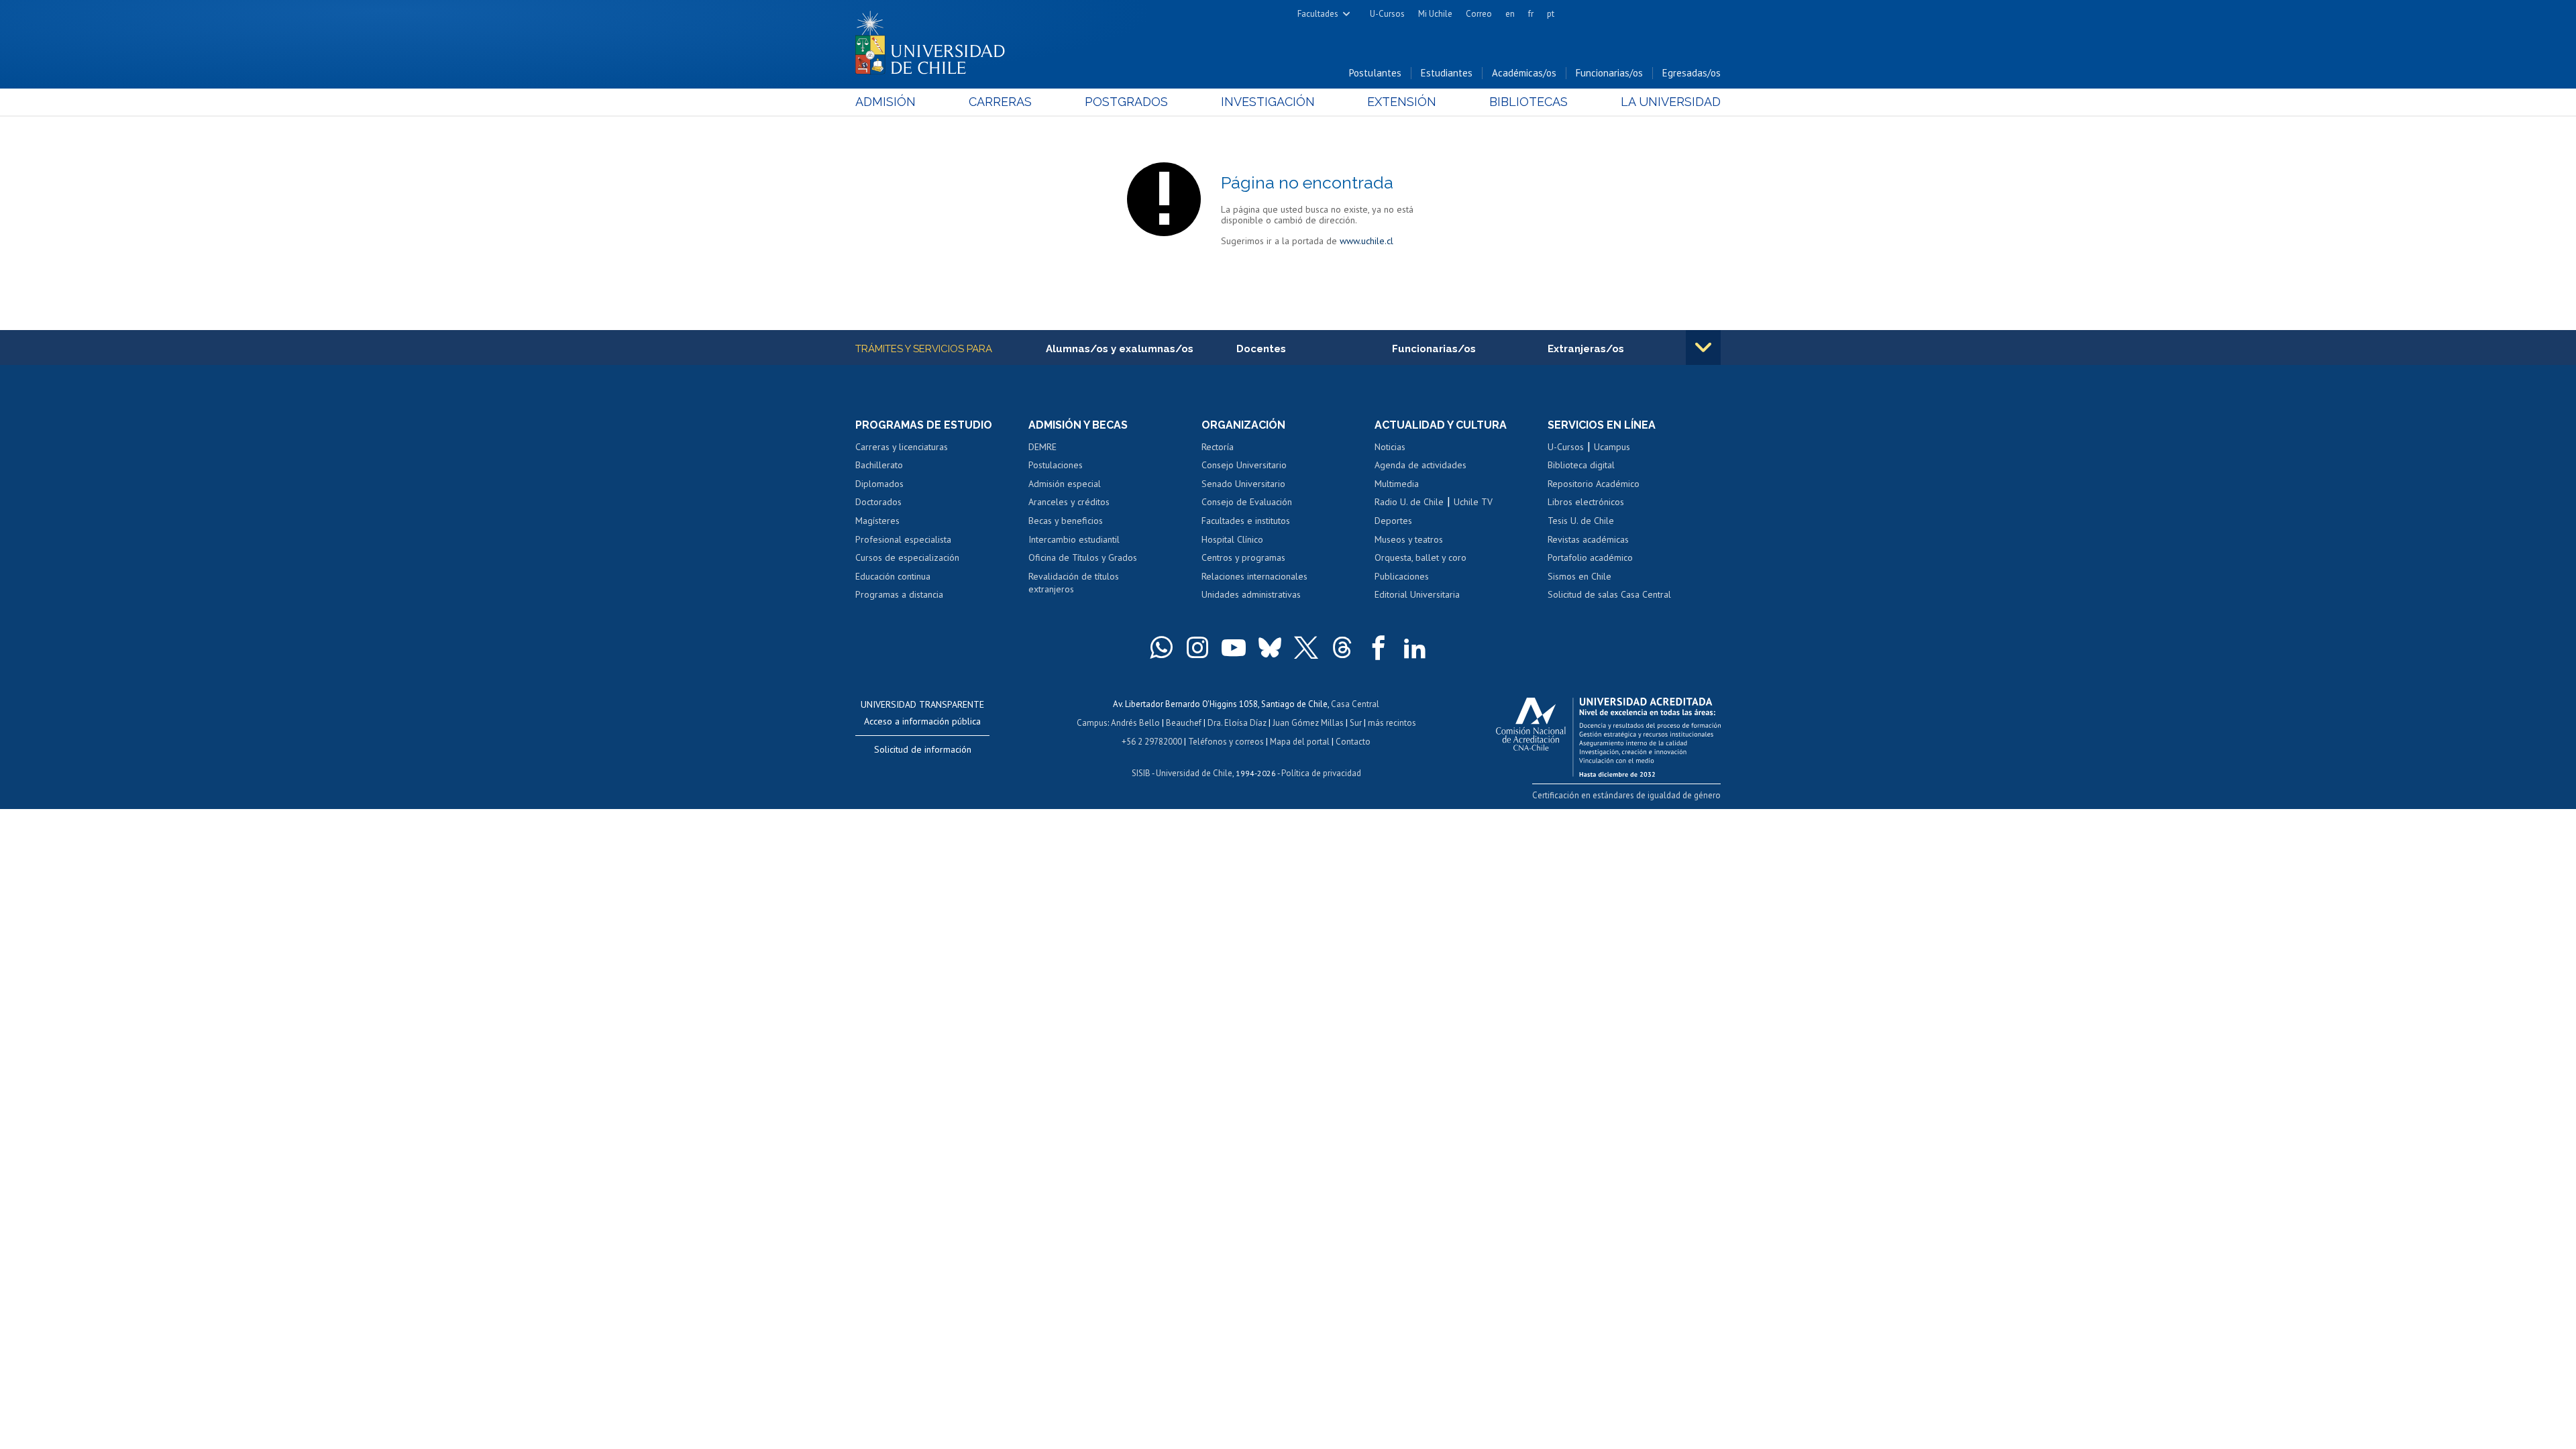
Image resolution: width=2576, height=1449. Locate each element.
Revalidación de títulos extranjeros (1074, 583)
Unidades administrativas (1251, 594)
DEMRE (1042, 447)
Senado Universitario (1243, 484)
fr (1531, 14)
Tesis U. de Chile (1581, 521)
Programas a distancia (899, 594)
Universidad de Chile (1194, 773)
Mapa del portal (1300, 742)
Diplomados (879, 484)
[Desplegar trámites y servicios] (1703, 347)
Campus (1092, 723)
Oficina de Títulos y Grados (1083, 557)
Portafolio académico (1590, 557)
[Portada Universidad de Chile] (935, 40)
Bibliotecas (1528, 102)
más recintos (1392, 723)
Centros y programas (1243, 557)
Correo (1479, 14)
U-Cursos (1387, 14)
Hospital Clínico (1232, 539)
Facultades (1318, 14)
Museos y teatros (1409, 539)
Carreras (1000, 102)
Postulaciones (1056, 465)
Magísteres (877, 521)
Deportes (1393, 521)
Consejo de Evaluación (1247, 502)
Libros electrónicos (1586, 502)
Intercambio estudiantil (1074, 539)
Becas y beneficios (1066, 521)
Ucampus (1612, 447)
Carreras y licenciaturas (902, 447)
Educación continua (893, 576)
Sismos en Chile (1579, 576)
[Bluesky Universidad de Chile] (1270, 647)
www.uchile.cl (1366, 241)
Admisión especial (1065, 484)
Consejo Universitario (1244, 465)
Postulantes (1375, 73)
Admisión (885, 102)
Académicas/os (1524, 73)
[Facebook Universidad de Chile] (1379, 647)
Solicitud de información (923, 749)
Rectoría (1218, 447)
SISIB (1141, 773)
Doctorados (878, 502)
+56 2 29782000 (1152, 742)
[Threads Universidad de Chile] (1342, 647)
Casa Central (1355, 704)
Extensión (1402, 102)
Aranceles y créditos (1069, 502)
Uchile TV (1473, 502)
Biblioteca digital (1581, 465)
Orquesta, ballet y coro (1420, 557)
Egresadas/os (1692, 73)
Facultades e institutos (1246, 521)
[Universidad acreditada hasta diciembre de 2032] (1608, 734)
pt (1551, 14)
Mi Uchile (1435, 14)
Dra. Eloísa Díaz (1237, 723)
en (1510, 14)
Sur (1356, 723)
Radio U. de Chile (1409, 502)
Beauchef (1184, 723)
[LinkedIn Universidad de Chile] (1415, 647)
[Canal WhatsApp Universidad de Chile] (1161, 647)
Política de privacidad (1321, 773)
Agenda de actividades (1420, 465)
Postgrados (1126, 102)
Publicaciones (1402, 576)
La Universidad (1671, 102)
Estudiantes (1447, 73)
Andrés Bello (1135, 723)
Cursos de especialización (907, 557)
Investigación (1268, 102)
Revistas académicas (1588, 539)
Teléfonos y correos (1226, 742)
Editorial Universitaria (1417, 594)
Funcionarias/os (1609, 73)
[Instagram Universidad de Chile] (1197, 647)
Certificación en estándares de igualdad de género (1626, 795)
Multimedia (1397, 484)
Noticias (1390, 447)
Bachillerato (879, 465)
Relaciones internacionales (1254, 576)
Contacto (1353, 742)
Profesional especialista (903, 539)
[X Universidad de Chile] (1306, 647)
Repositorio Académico (1594, 484)
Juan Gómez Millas (1308, 723)
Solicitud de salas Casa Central (1609, 594)
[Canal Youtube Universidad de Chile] (1234, 647)
